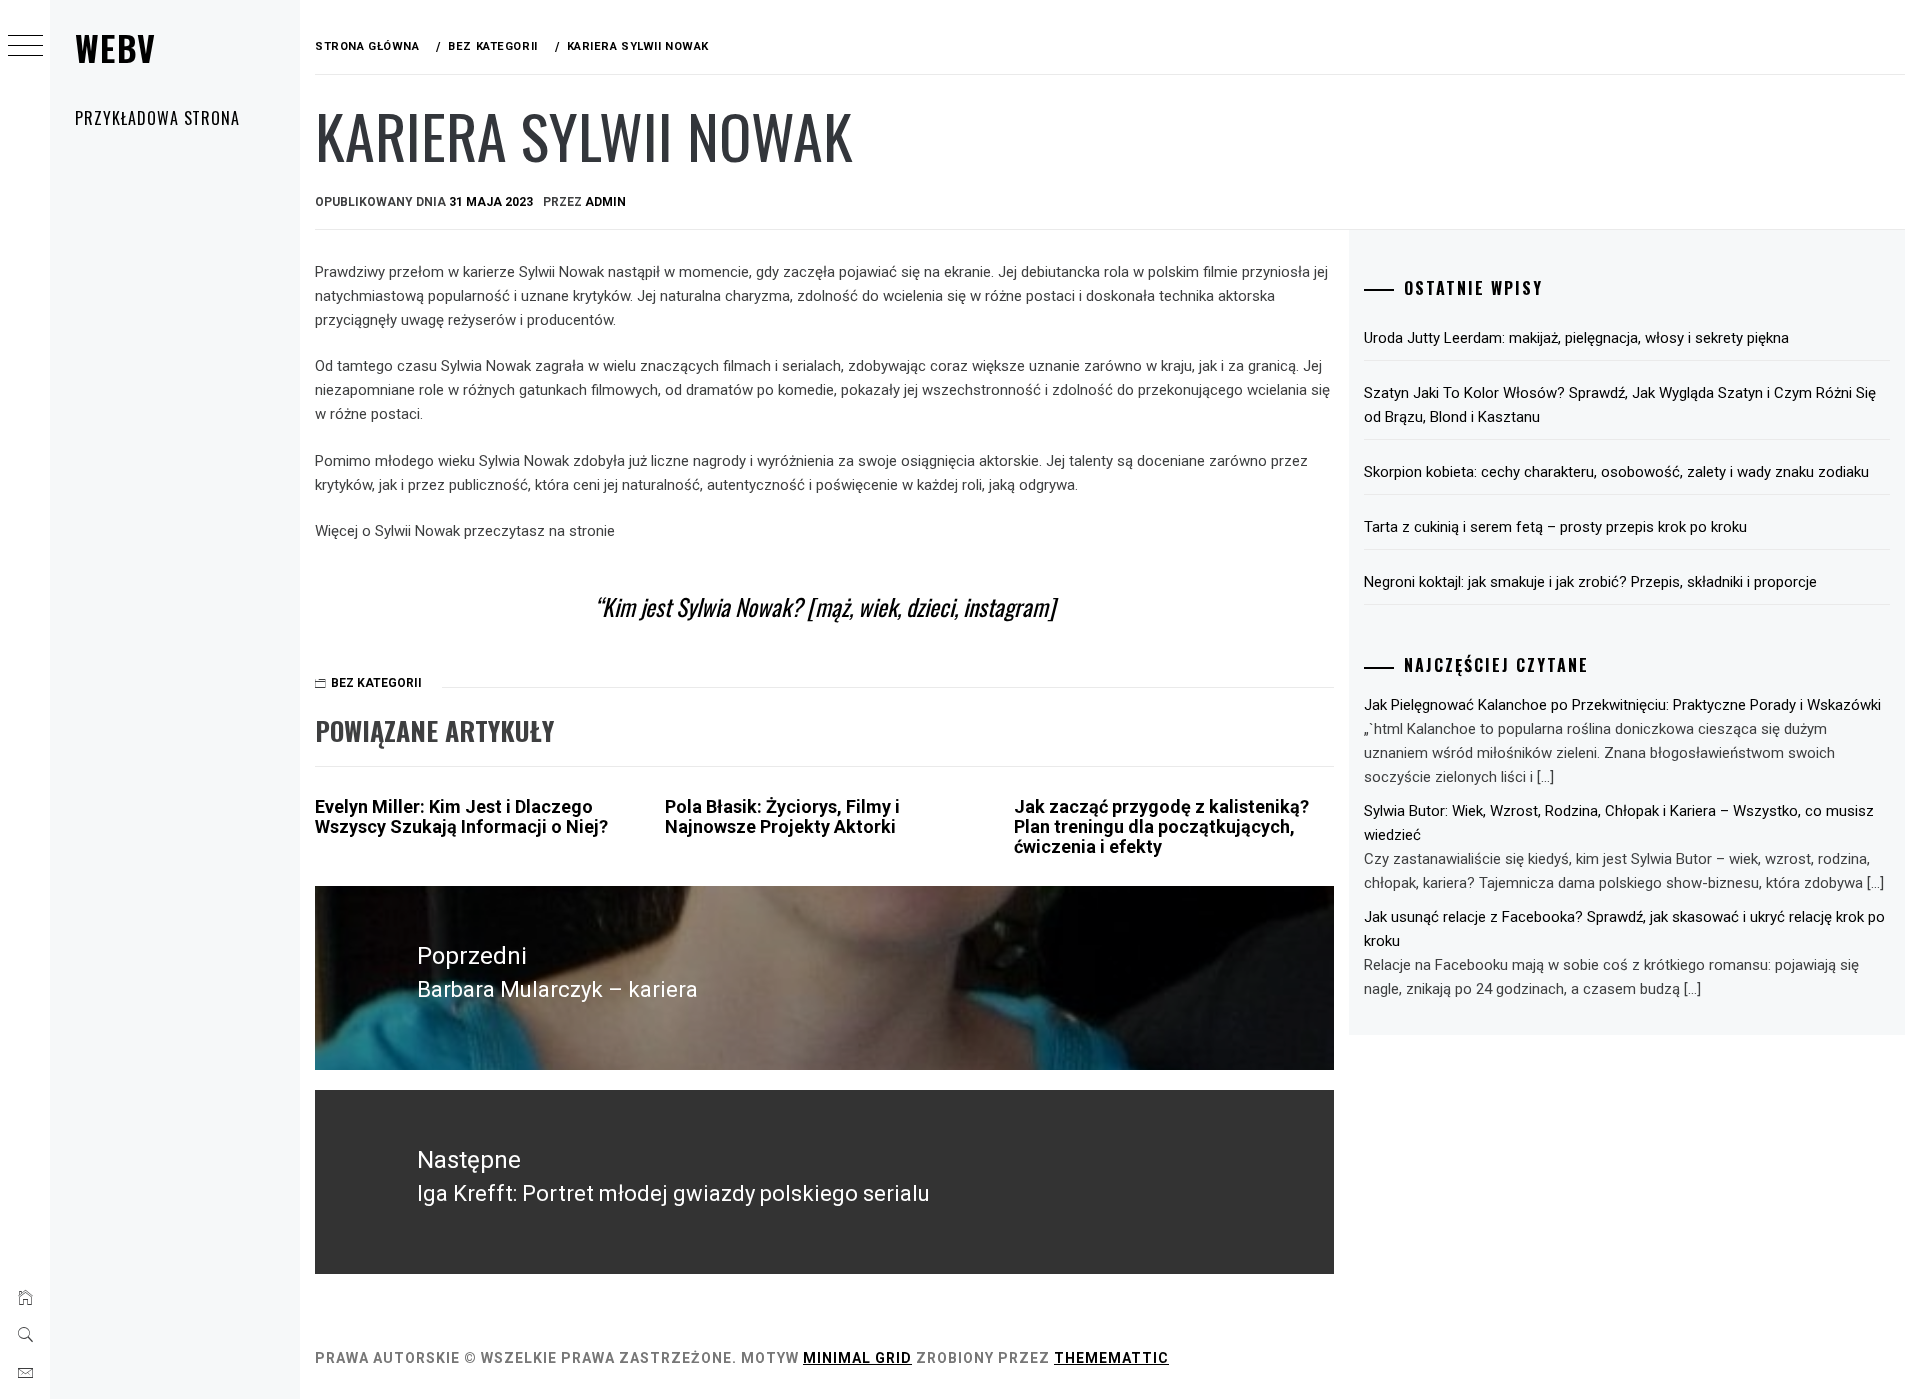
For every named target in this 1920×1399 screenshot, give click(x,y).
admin (605, 202)
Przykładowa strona (157, 118)
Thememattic (1111, 1358)
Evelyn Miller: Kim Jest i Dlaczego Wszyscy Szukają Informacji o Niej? (461, 816)
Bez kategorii (376, 683)
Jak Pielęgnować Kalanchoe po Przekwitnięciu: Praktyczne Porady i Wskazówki (1622, 705)
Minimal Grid (857, 1358)
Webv (115, 47)
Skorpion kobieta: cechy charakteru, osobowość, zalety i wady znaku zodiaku (1616, 472)
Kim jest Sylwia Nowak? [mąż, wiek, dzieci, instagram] (828, 606)
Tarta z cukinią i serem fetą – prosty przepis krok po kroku (1555, 527)
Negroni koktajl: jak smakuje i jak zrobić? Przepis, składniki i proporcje (1590, 582)
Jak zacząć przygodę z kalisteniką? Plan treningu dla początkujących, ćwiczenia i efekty (1161, 826)
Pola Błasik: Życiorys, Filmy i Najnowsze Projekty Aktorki (782, 816)
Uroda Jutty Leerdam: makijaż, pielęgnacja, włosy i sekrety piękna (1576, 338)
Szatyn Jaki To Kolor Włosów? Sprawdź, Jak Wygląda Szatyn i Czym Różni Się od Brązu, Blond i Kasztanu (1620, 405)
